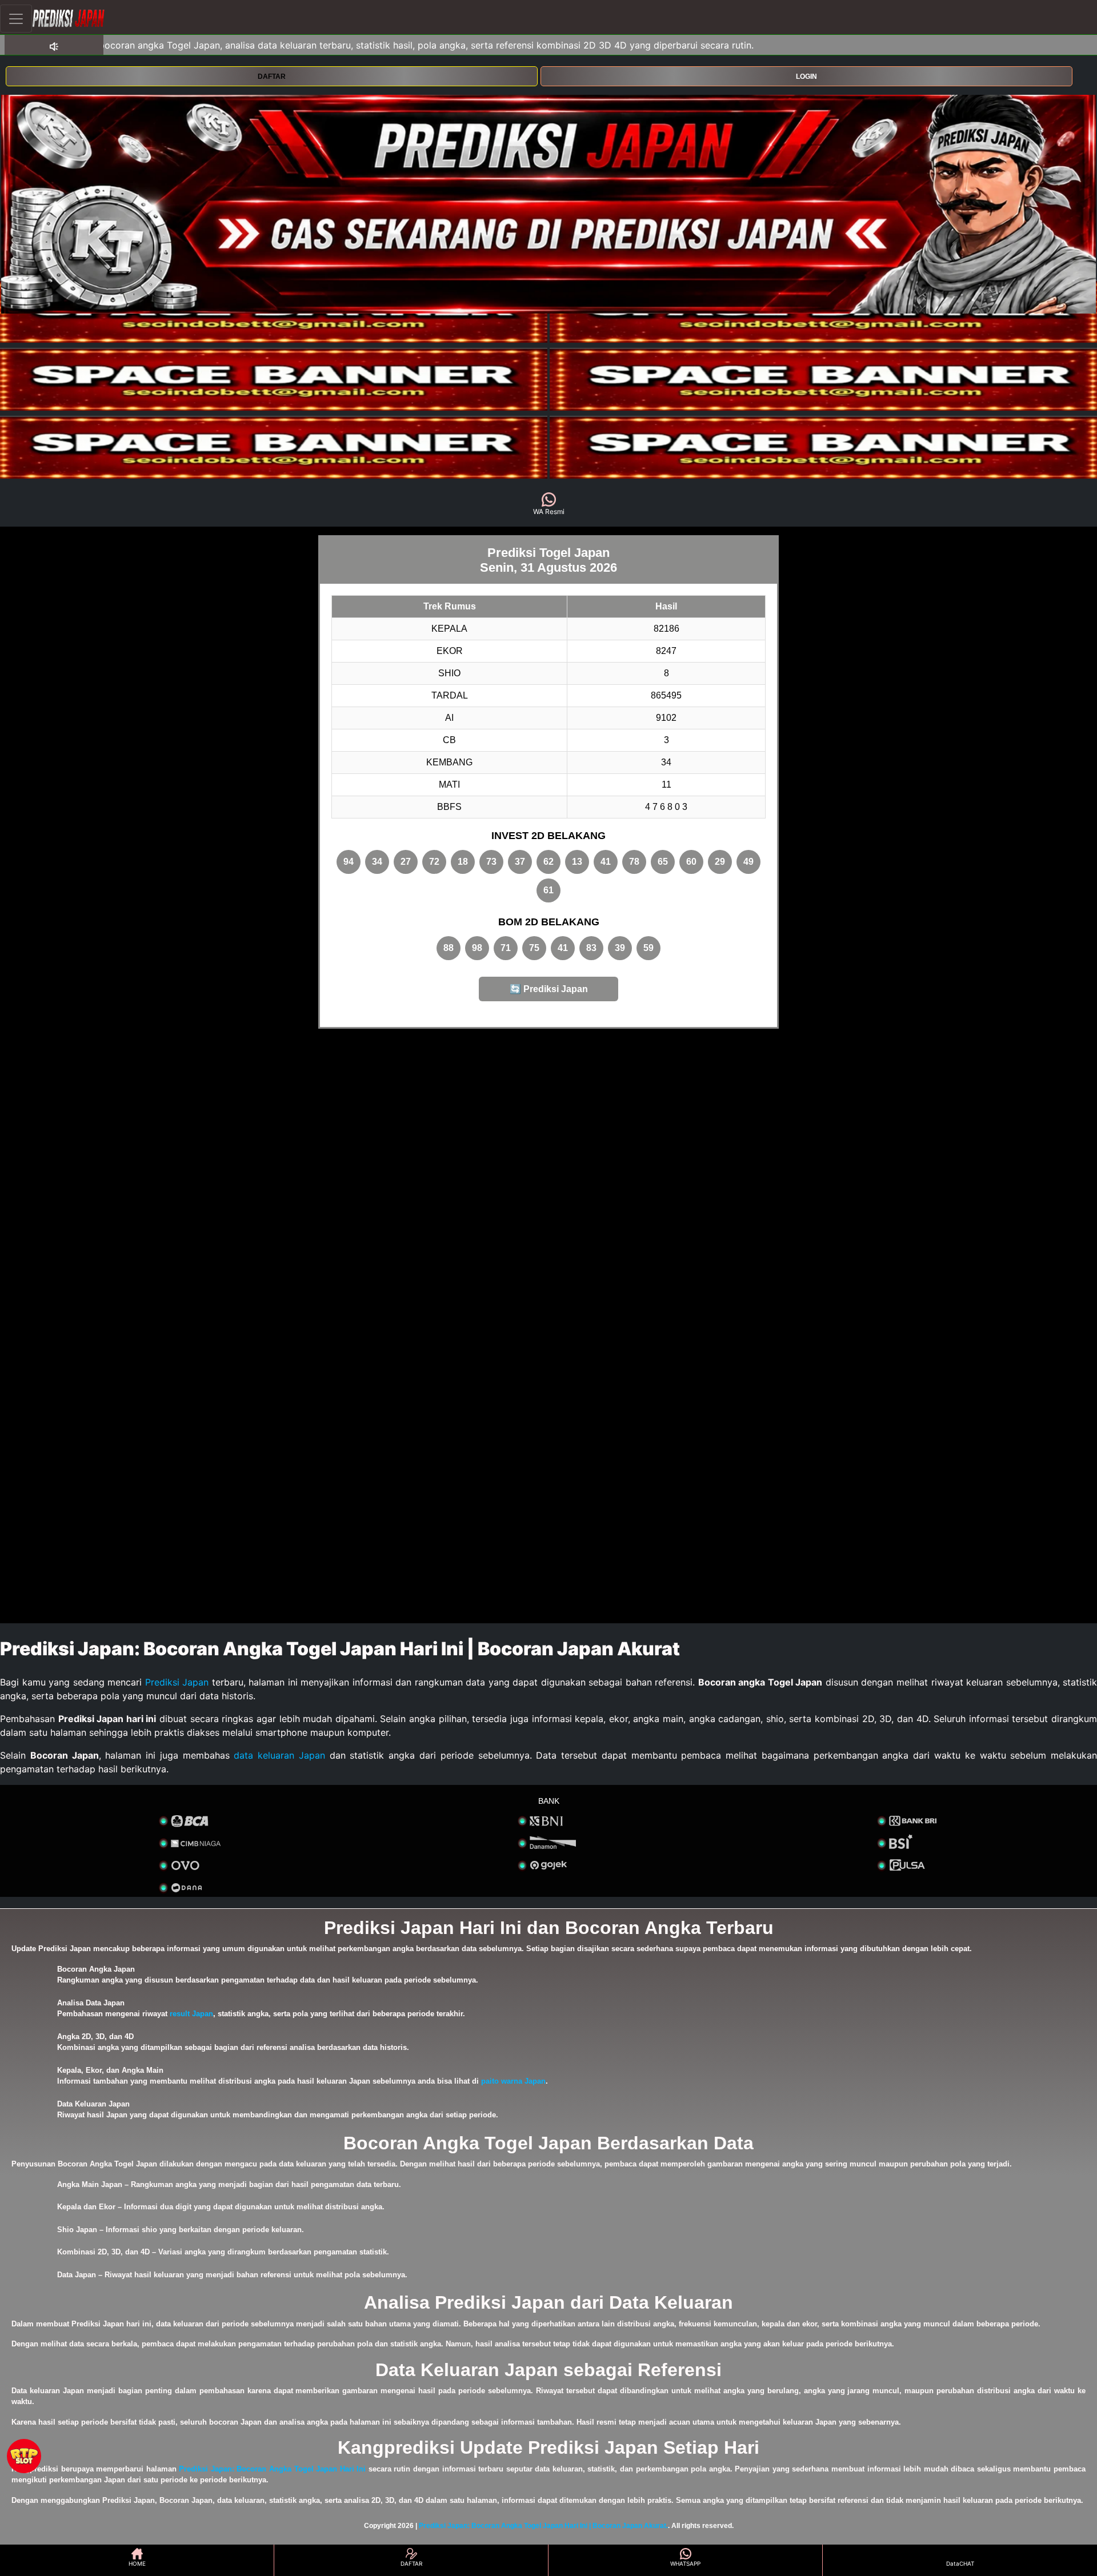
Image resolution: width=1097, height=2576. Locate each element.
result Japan (191, 2014)
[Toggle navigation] (16, 19)
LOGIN (806, 77)
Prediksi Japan (177, 1682)
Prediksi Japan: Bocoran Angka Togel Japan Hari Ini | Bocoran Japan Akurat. (543, 2526)
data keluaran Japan (279, 1755)
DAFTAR (272, 77)
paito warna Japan (513, 2081)
